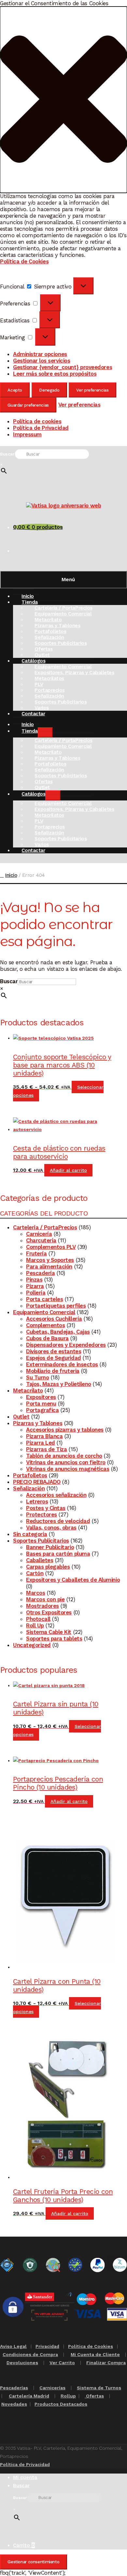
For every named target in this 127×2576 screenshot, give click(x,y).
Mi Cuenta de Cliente (95, 2354)
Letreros (37, 1501)
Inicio (11, 875)
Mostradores (42, 1606)
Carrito (24, 2545)
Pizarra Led (41, 1443)
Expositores (41, 1397)
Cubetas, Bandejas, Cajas (58, 1332)
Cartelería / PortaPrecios (45, 1227)
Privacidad (47, 2346)
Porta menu (41, 1404)
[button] (63, 100)
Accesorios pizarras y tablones (65, 1430)
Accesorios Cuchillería (54, 1319)
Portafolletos (30, 1475)
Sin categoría (30, 1534)
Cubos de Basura (47, 1338)
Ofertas (94, 2396)
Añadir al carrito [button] (68, 1170)
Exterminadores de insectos (62, 1364)
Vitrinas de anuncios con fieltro (66, 1462)
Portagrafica (42, 1410)
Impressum (27, 434)
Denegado (49, 390)
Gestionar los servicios (42, 361)
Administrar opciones (40, 354)
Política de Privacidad (41, 428)
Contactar (33, 714)
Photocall (38, 1619)
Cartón (35, 1573)
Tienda (29, 602)
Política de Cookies (24, 261)
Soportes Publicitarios (61, 643)
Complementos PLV (51, 1247)
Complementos (45, 1325)
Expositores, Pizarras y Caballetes (74, 673)
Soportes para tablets (54, 1638)
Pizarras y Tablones (38, 1423)
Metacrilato (28, 1390)
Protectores (42, 1514)
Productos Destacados (61, 2404)
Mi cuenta (25, 2477)
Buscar (7, 454)
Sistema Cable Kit (49, 1632)
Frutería (36, 1253)
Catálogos (33, 794)
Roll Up (35, 1625)
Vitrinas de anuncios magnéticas (68, 1469)
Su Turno (37, 1377)
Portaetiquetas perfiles (56, 1306)
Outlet (21, 1417)
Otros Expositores (49, 1612)
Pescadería (40, 1273)
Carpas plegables (48, 1567)
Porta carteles (44, 1299)
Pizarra (35, 1286)
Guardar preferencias (28, 405)
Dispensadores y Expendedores (66, 1345)
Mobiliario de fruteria (53, 1371)
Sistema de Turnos (99, 2388)
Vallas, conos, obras (51, 1528)
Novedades (14, 2404)
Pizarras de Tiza (46, 1449)
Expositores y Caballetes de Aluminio (73, 1580)
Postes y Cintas (46, 1508)
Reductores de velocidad (58, 1521)
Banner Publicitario (50, 1547)
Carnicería (39, 1234)
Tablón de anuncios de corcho (64, 1456)
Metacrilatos (49, 678)
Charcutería (41, 1240)
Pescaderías (14, 2388)
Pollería (36, 1293)
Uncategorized (32, 1645)
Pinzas (34, 1280)
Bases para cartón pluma (58, 1554)
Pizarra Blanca (44, 1436)
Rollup (68, 2396)
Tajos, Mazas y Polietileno (59, 1384)
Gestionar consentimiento (33, 2562)
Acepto (15, 390)
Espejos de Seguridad (54, 1358)
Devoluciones (22, 2363)
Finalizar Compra (106, 2363)
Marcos (35, 1593)
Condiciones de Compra (30, 2354)
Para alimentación (49, 1266)
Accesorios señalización (56, 1495)
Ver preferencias (92, 390)
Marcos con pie (45, 1599)
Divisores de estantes (54, 1351)
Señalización (29, 1488)
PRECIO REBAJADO (37, 1482)
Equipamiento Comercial (44, 1312)
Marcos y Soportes (50, 1260)
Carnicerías (52, 2388)
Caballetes (40, 1560)
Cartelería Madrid (29, 2396)
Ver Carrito (62, 2363)
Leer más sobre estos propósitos (55, 374)
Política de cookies (37, 421)
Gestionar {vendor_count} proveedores (63, 367)
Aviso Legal (13, 2346)
